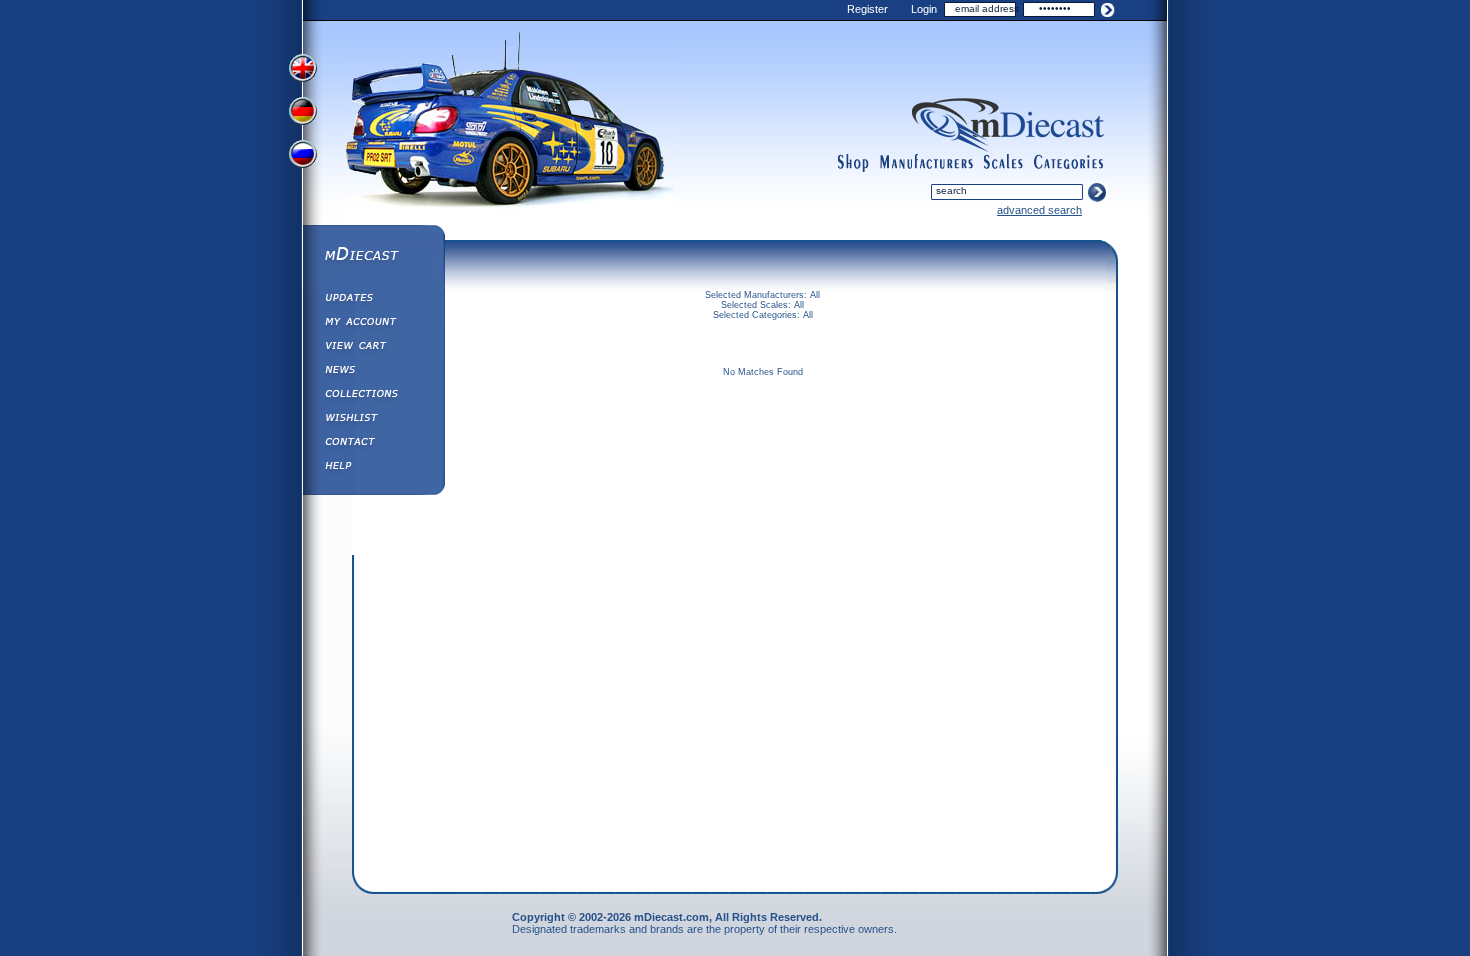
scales (1003, 163)
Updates (373, 300)
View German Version (305, 113)
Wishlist (373, 420)
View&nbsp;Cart (373, 348)
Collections (373, 396)
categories (1069, 163)
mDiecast (373, 256)
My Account (373, 324)
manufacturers (926, 163)
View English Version (305, 68)
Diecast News (373, 372)
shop (853, 163)
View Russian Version (305, 158)
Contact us (373, 444)
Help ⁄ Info (373, 468)
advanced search (1039, 210)
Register (867, 9)
